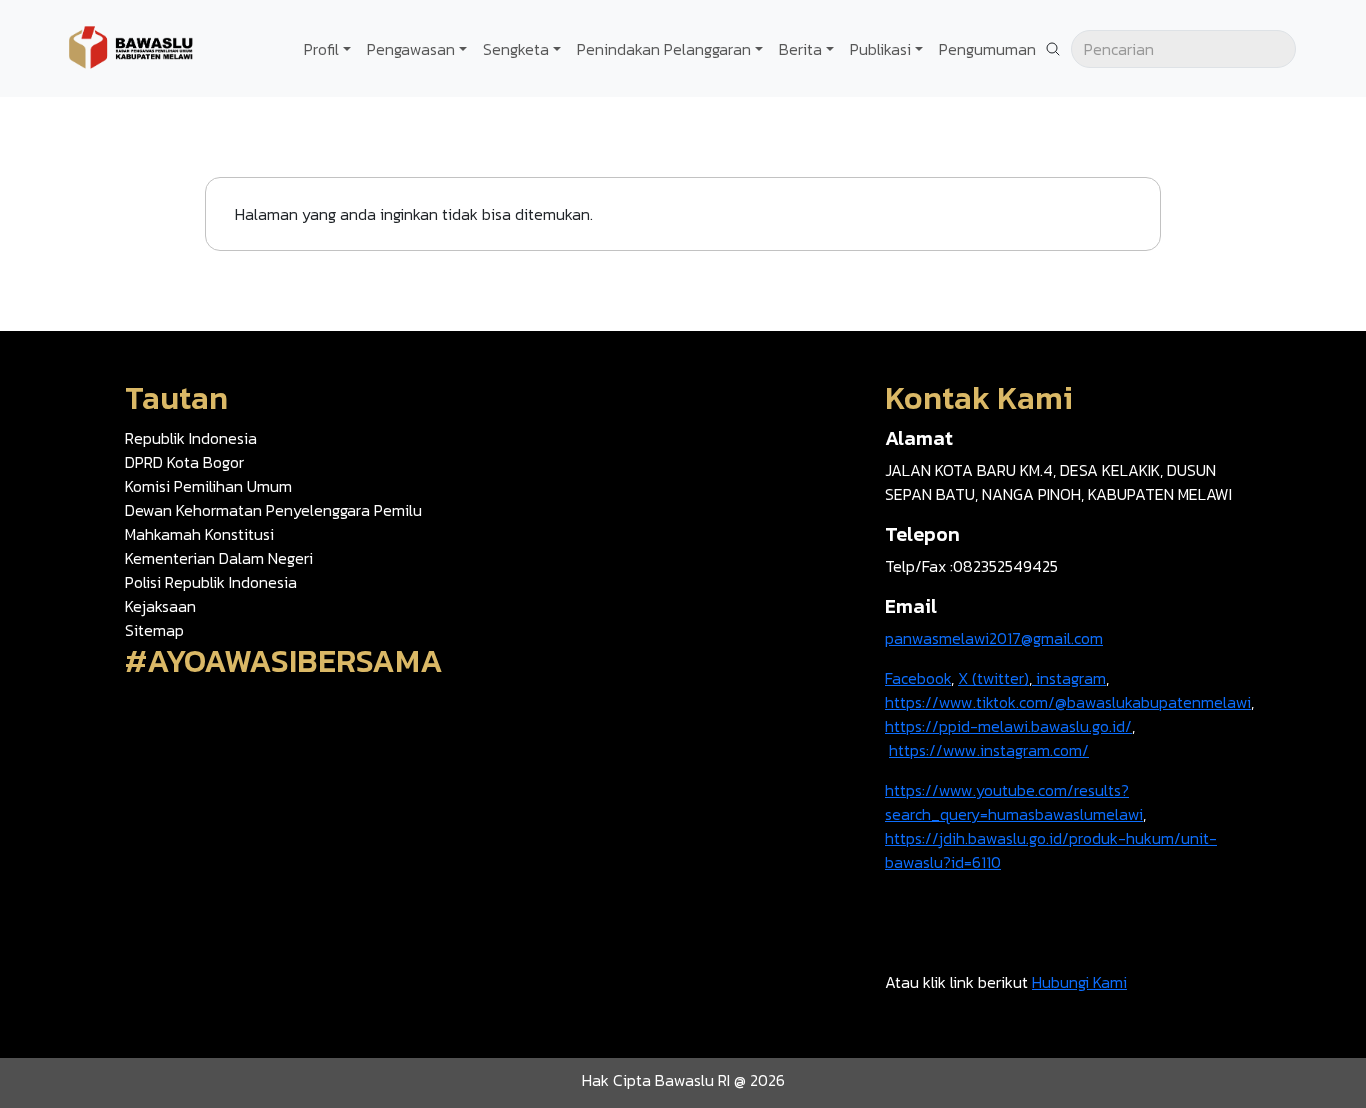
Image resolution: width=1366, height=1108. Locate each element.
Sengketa (516, 49)
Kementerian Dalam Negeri (219, 558)
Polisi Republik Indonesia (211, 582)
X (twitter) (993, 678)
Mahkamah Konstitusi (199, 534)
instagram (1069, 678)
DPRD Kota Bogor (184, 462)
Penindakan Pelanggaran (664, 49)
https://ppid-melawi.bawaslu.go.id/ (1008, 726)
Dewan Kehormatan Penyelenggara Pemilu (273, 510)
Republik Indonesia (191, 438)
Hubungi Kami (1079, 982)
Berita (800, 49)
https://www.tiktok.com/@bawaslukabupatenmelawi (1068, 702)
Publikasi (880, 49)
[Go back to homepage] (130, 46)
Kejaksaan (160, 606)
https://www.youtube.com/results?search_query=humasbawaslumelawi (1014, 802)
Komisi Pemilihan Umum (208, 486)
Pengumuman (987, 49)
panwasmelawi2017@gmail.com (994, 638)
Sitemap (154, 630)
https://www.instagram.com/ (989, 750)
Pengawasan (411, 49)
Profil (321, 49)
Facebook (918, 678)
